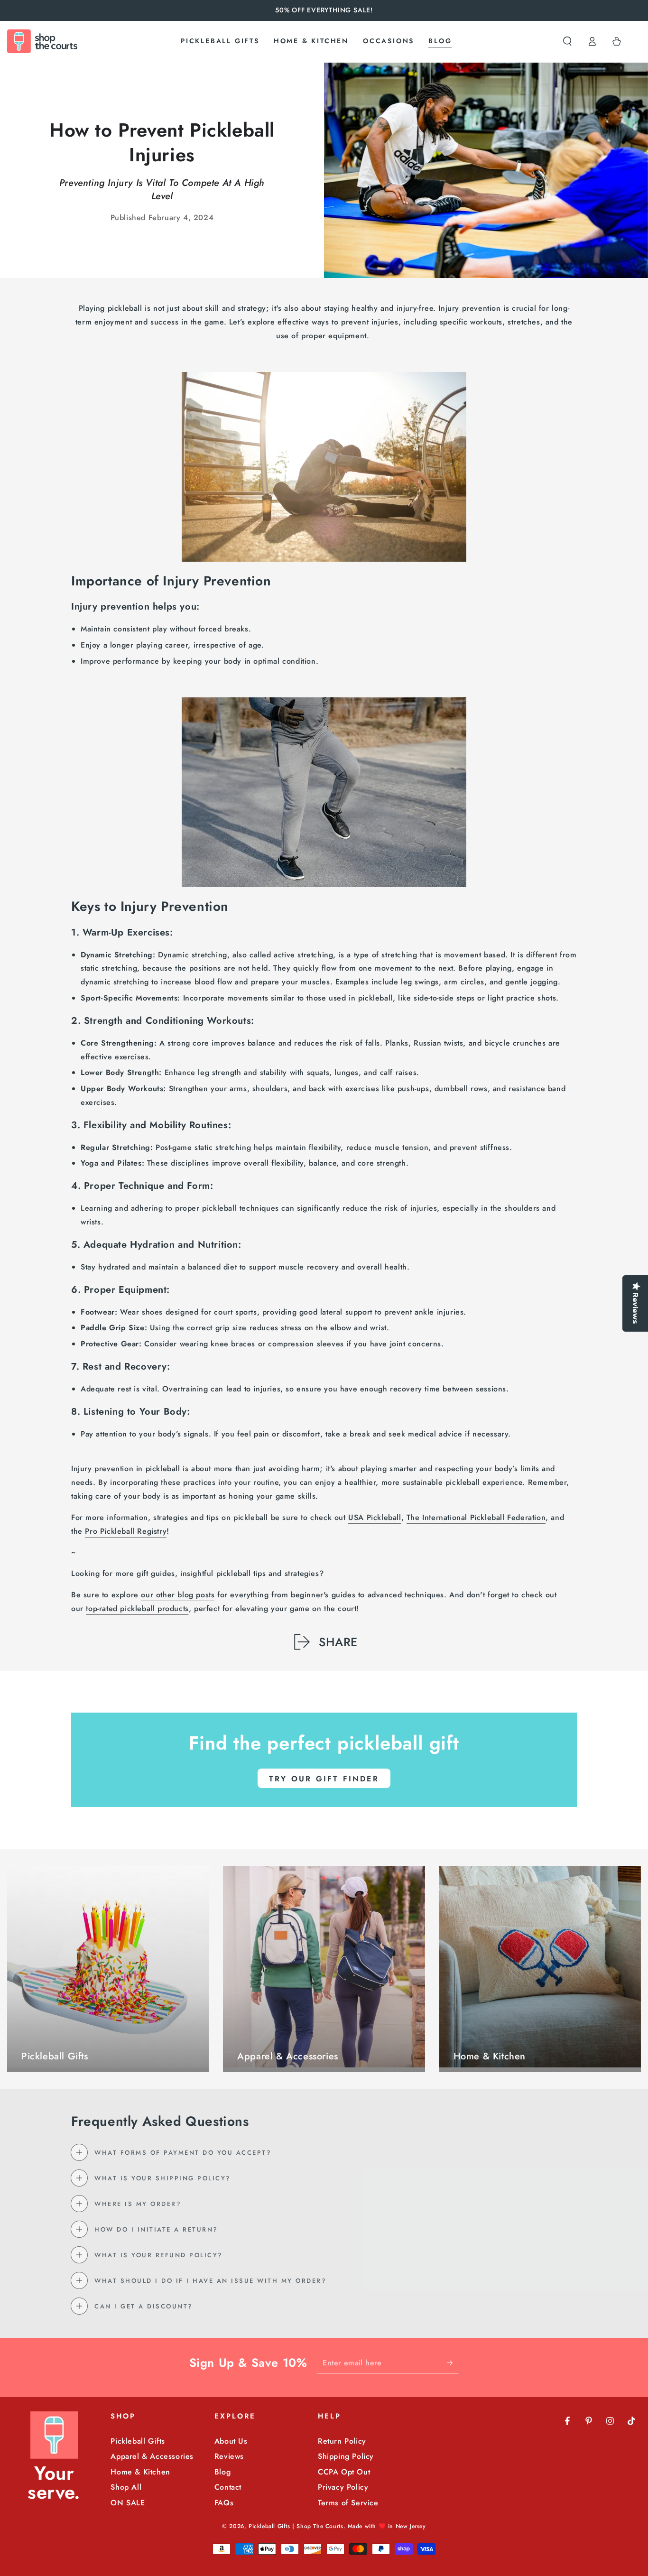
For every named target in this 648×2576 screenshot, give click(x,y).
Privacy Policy (343, 2487)
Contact (228, 2487)
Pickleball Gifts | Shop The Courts (296, 2526)
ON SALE (128, 2503)
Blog (222, 2472)
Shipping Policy (346, 2456)
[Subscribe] (453, 2363)
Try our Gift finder (324, 1779)
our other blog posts (178, 1595)
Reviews (229, 2456)
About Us (231, 2441)
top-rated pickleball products (137, 1608)
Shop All (126, 2487)
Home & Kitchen (140, 2472)
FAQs (224, 2503)
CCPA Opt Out (344, 2472)
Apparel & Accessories (152, 2456)
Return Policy (342, 2441)
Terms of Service (348, 2503)
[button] (567, 41)
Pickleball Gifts (138, 2441)
